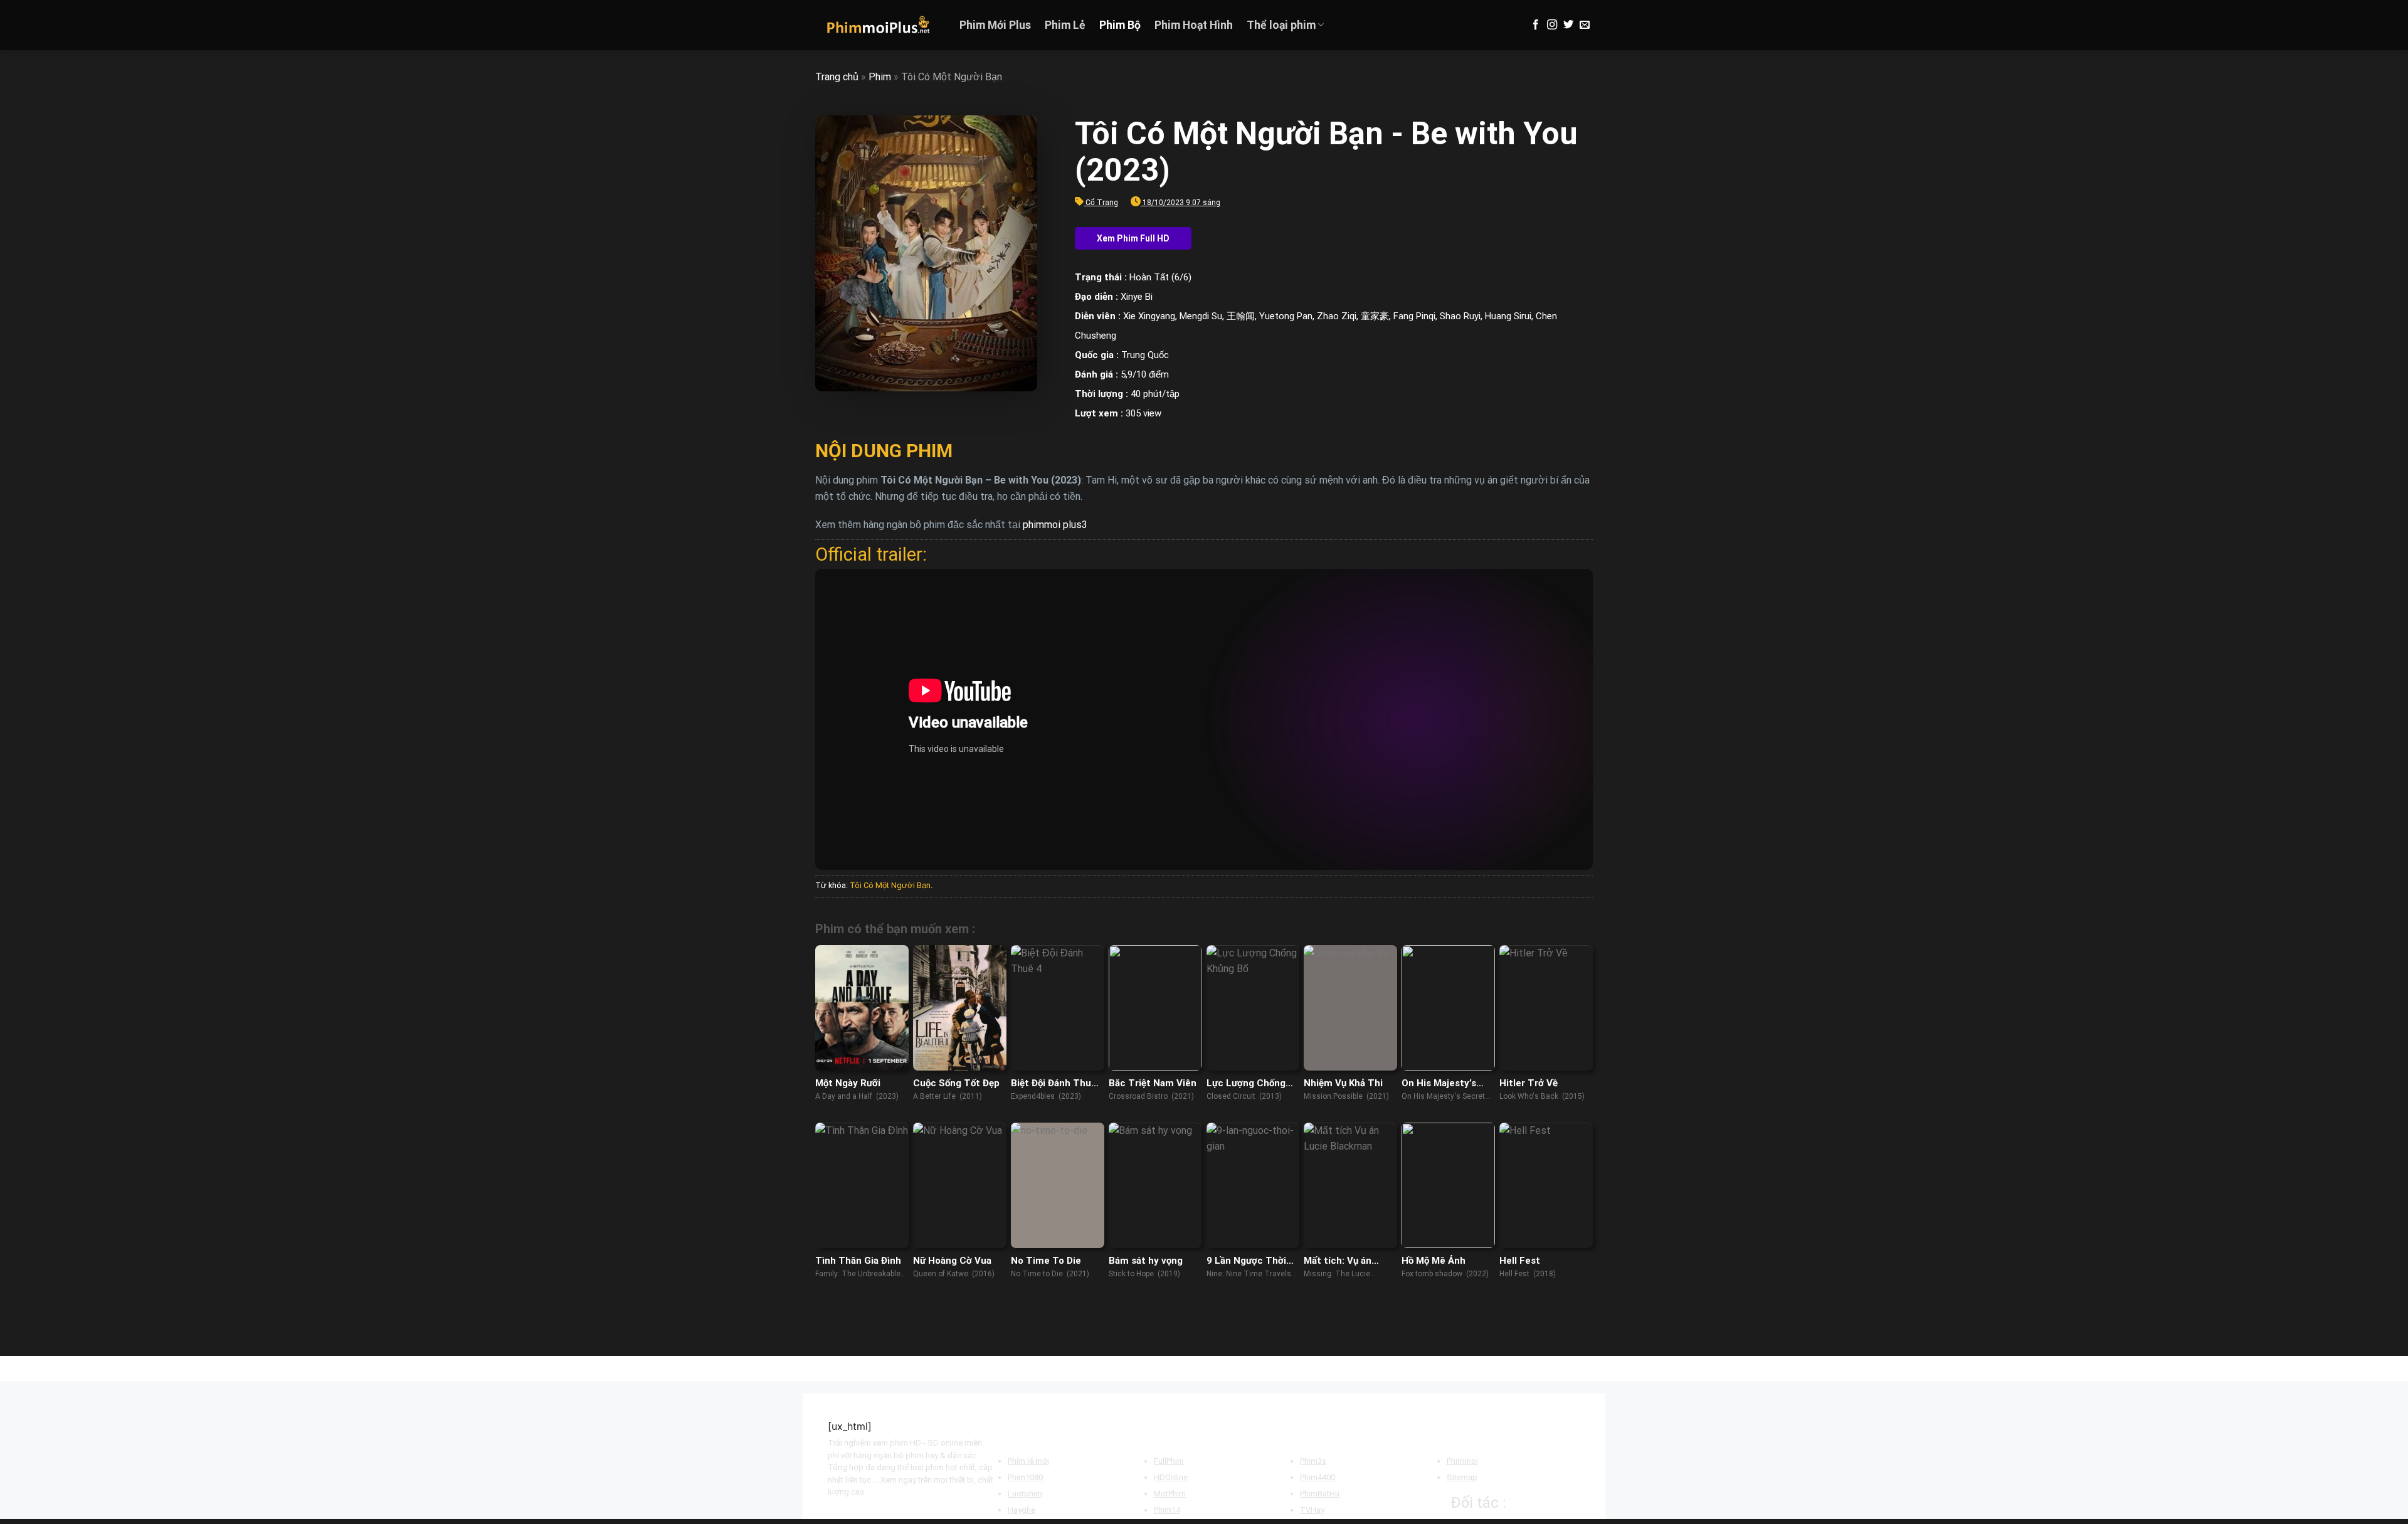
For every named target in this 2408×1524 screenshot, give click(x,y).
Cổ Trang (1102, 203)
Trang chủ (837, 77)
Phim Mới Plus (995, 25)
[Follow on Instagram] (1552, 25)
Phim (880, 77)
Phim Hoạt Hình (1194, 25)
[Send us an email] (1585, 25)
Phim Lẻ (1065, 25)
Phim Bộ (1120, 25)
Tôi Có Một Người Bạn (890, 885)
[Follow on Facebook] (1536, 25)
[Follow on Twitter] (1568, 25)
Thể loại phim (1281, 25)
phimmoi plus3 (1055, 525)
